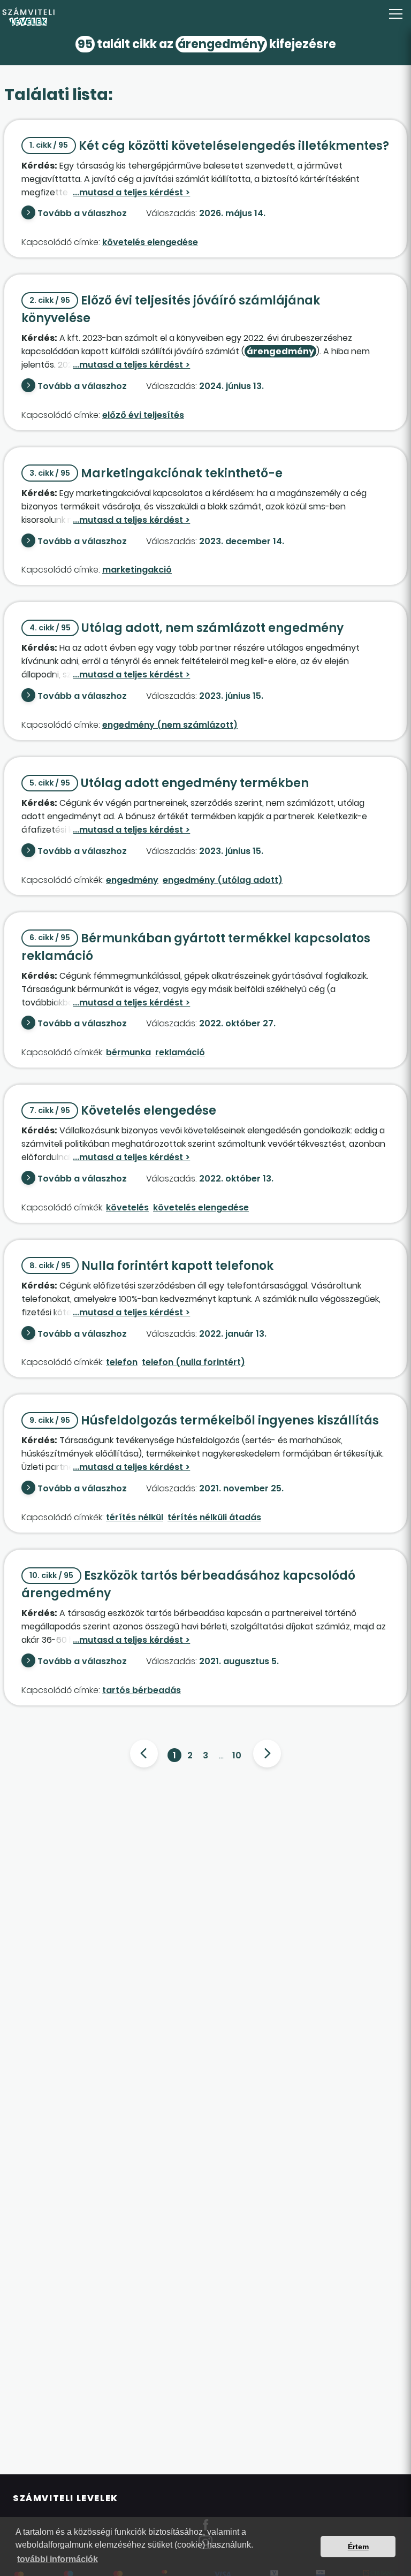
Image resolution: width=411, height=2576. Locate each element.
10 (237, 1755)
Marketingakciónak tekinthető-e (156, 473)
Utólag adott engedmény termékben (169, 783)
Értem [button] (358, 2547)
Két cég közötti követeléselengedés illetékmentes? (209, 146)
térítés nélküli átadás (214, 1517)
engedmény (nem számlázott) (170, 725)
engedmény (132, 880)
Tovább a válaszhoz (82, 213)
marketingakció (137, 570)
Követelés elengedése (123, 1111)
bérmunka (128, 1052)
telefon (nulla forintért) (193, 1362)
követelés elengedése (150, 242)
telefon (122, 1362)
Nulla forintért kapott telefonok (151, 1266)
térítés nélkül (135, 1517)
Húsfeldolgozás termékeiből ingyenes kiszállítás (204, 1420)
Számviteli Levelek (66, 2498)
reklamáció (180, 1052)
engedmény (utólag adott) (223, 880)
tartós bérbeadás (142, 1690)
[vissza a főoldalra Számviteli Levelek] (205, 17)
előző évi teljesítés (143, 415)
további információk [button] (58, 2559)
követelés (127, 1207)
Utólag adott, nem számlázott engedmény (187, 628)
